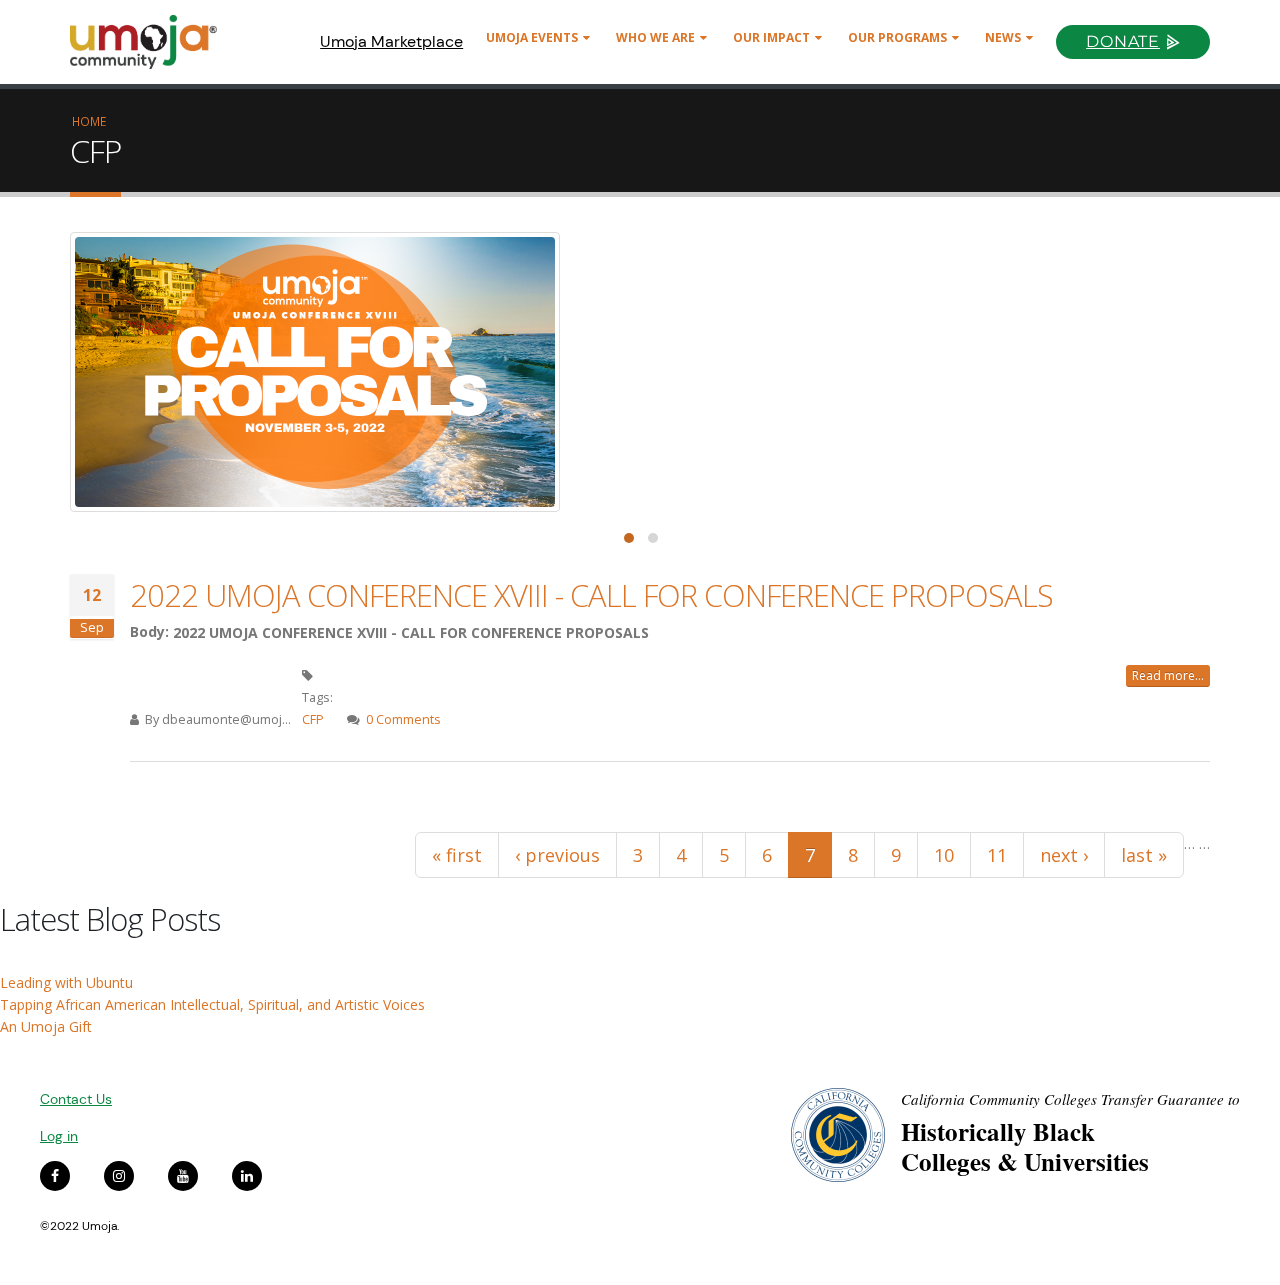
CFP (313, 719)
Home (89, 121)
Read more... (1168, 675)
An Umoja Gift (46, 1026)
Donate (1123, 41)
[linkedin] (247, 1176)
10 (944, 855)
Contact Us (76, 1099)
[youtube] (183, 1176)
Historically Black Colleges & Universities (1025, 1146)
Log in (59, 1136)
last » (1144, 855)
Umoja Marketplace (391, 41)
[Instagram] (119, 1176)
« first (457, 855)
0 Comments (403, 719)
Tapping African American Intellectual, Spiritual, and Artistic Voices (212, 1004)
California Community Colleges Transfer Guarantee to (1070, 1099)
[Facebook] (55, 1176)
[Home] (152, 42)
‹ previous (557, 855)
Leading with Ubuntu (66, 982)
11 (997, 855)
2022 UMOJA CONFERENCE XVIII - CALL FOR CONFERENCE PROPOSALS (591, 595)
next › (1064, 855)
